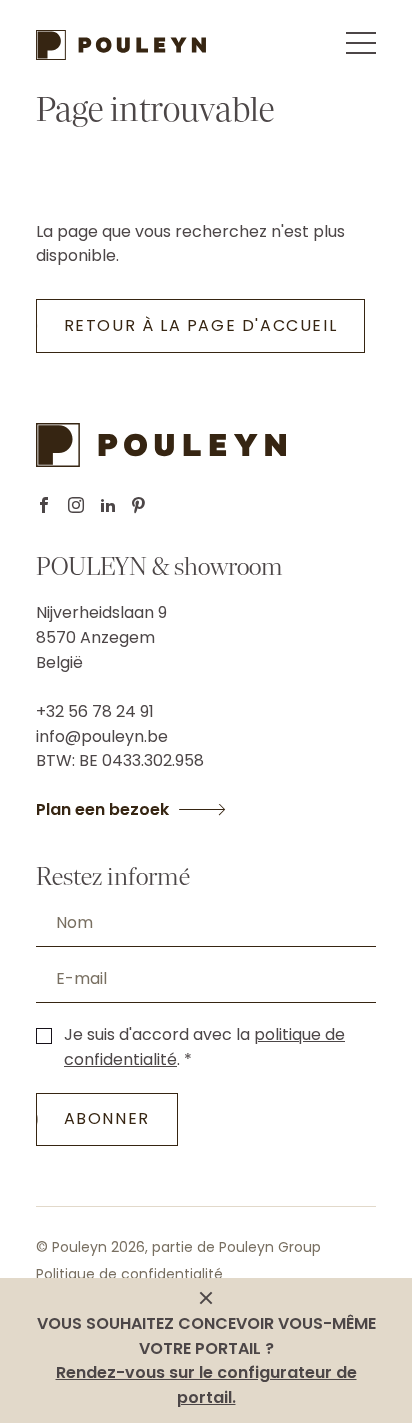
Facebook (44, 505)
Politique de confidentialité (129, 1274)
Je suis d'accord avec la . (204, 1047)
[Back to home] (121, 45)
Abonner (107, 1118)
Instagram (76, 505)
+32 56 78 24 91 (95, 711)
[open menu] (361, 43)
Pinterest (138, 505)
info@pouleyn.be (102, 736)
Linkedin (108, 505)
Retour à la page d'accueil (201, 325)
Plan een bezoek (102, 810)
